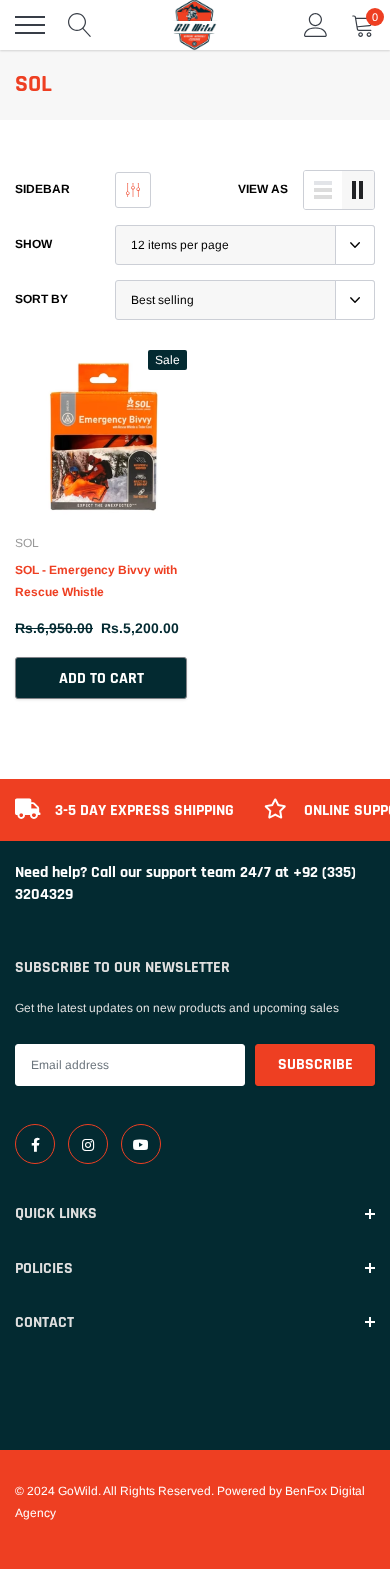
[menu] (30, 25)
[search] (80, 25)
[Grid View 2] (358, 190)
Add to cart (101, 678)
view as (263, 189)
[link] (101, 436)
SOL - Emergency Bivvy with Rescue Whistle (96, 581)
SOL (27, 543)
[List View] (323, 190)
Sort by (41, 299)
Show (33, 244)
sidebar (42, 189)
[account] (316, 25)
